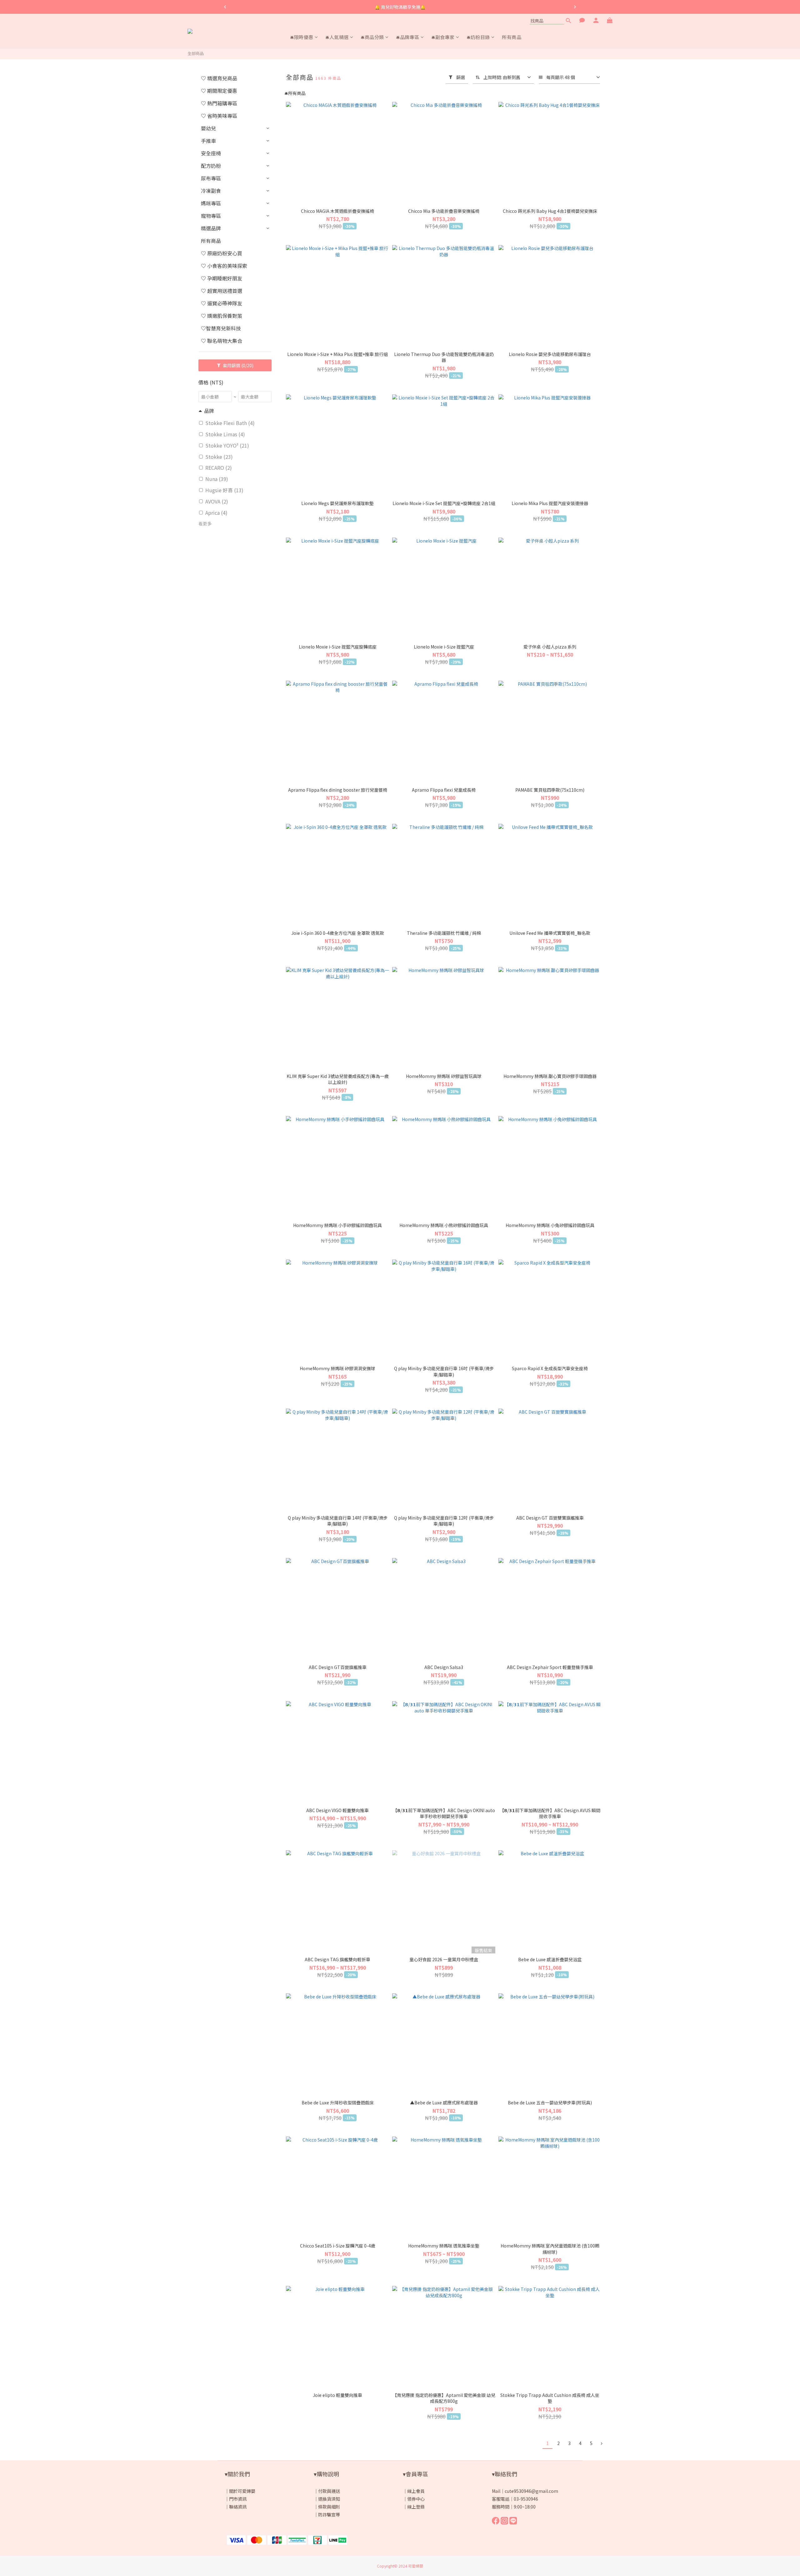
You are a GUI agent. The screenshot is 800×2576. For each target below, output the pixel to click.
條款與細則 (329, 2507)
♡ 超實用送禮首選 (222, 291)
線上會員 (416, 2491)
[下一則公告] (575, 7)
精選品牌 (211, 228)
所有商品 (211, 241)
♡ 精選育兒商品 (219, 78)
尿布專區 (211, 178)
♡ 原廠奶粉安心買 (222, 253)
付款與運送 (329, 2491)
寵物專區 (211, 216)
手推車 (208, 141)
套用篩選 (238, 365)
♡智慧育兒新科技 (221, 328)
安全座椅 (211, 153)
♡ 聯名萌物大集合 (222, 341)
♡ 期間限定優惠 (219, 91)
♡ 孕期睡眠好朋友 (222, 278)
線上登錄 (416, 2507)
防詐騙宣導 (329, 2514)
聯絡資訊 (238, 2507)
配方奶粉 (211, 166)
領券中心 (416, 2499)
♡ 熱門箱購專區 (219, 103)
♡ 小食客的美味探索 (224, 266)
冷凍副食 (211, 191)
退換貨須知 (329, 2499)
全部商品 (196, 53)
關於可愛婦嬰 (242, 2491)
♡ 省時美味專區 (219, 116)
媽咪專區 (211, 203)
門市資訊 (238, 2499)
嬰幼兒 (208, 128)
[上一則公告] (225, 7)
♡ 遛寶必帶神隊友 (222, 303)
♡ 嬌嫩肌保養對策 (222, 316)
